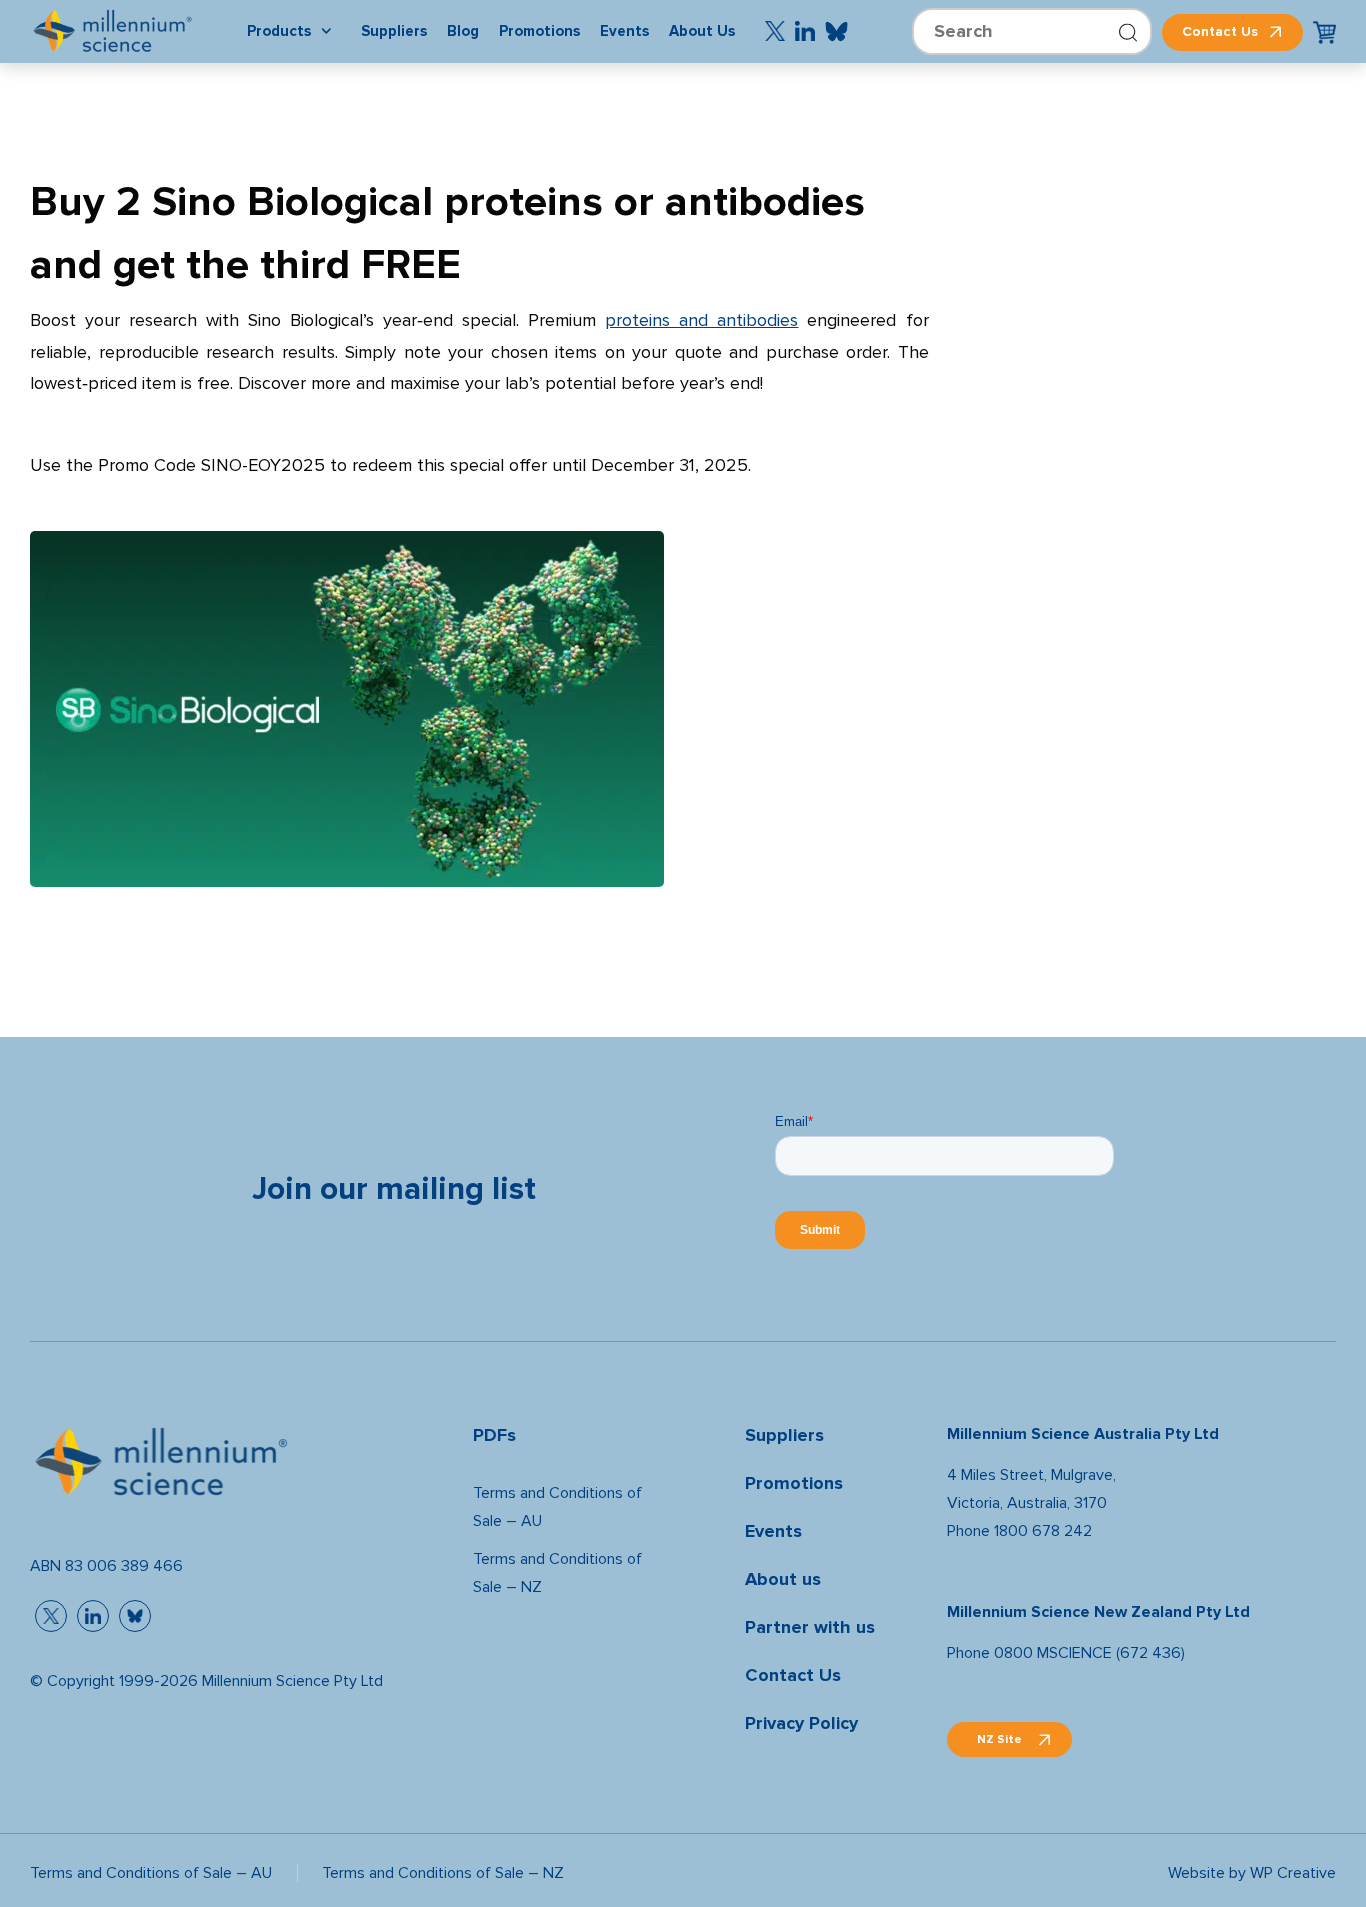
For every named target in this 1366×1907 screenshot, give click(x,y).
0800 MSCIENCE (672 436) (1089, 1652)
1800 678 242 (1043, 1530)
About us (783, 1579)
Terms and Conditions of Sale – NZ (557, 1572)
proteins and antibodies (701, 320)
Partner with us (810, 1627)
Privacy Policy (801, 1723)
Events (773, 1531)
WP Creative (1293, 1872)
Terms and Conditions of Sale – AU (557, 1506)
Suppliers (784, 1435)
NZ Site (999, 1739)
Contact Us (1220, 31)
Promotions (794, 1483)
